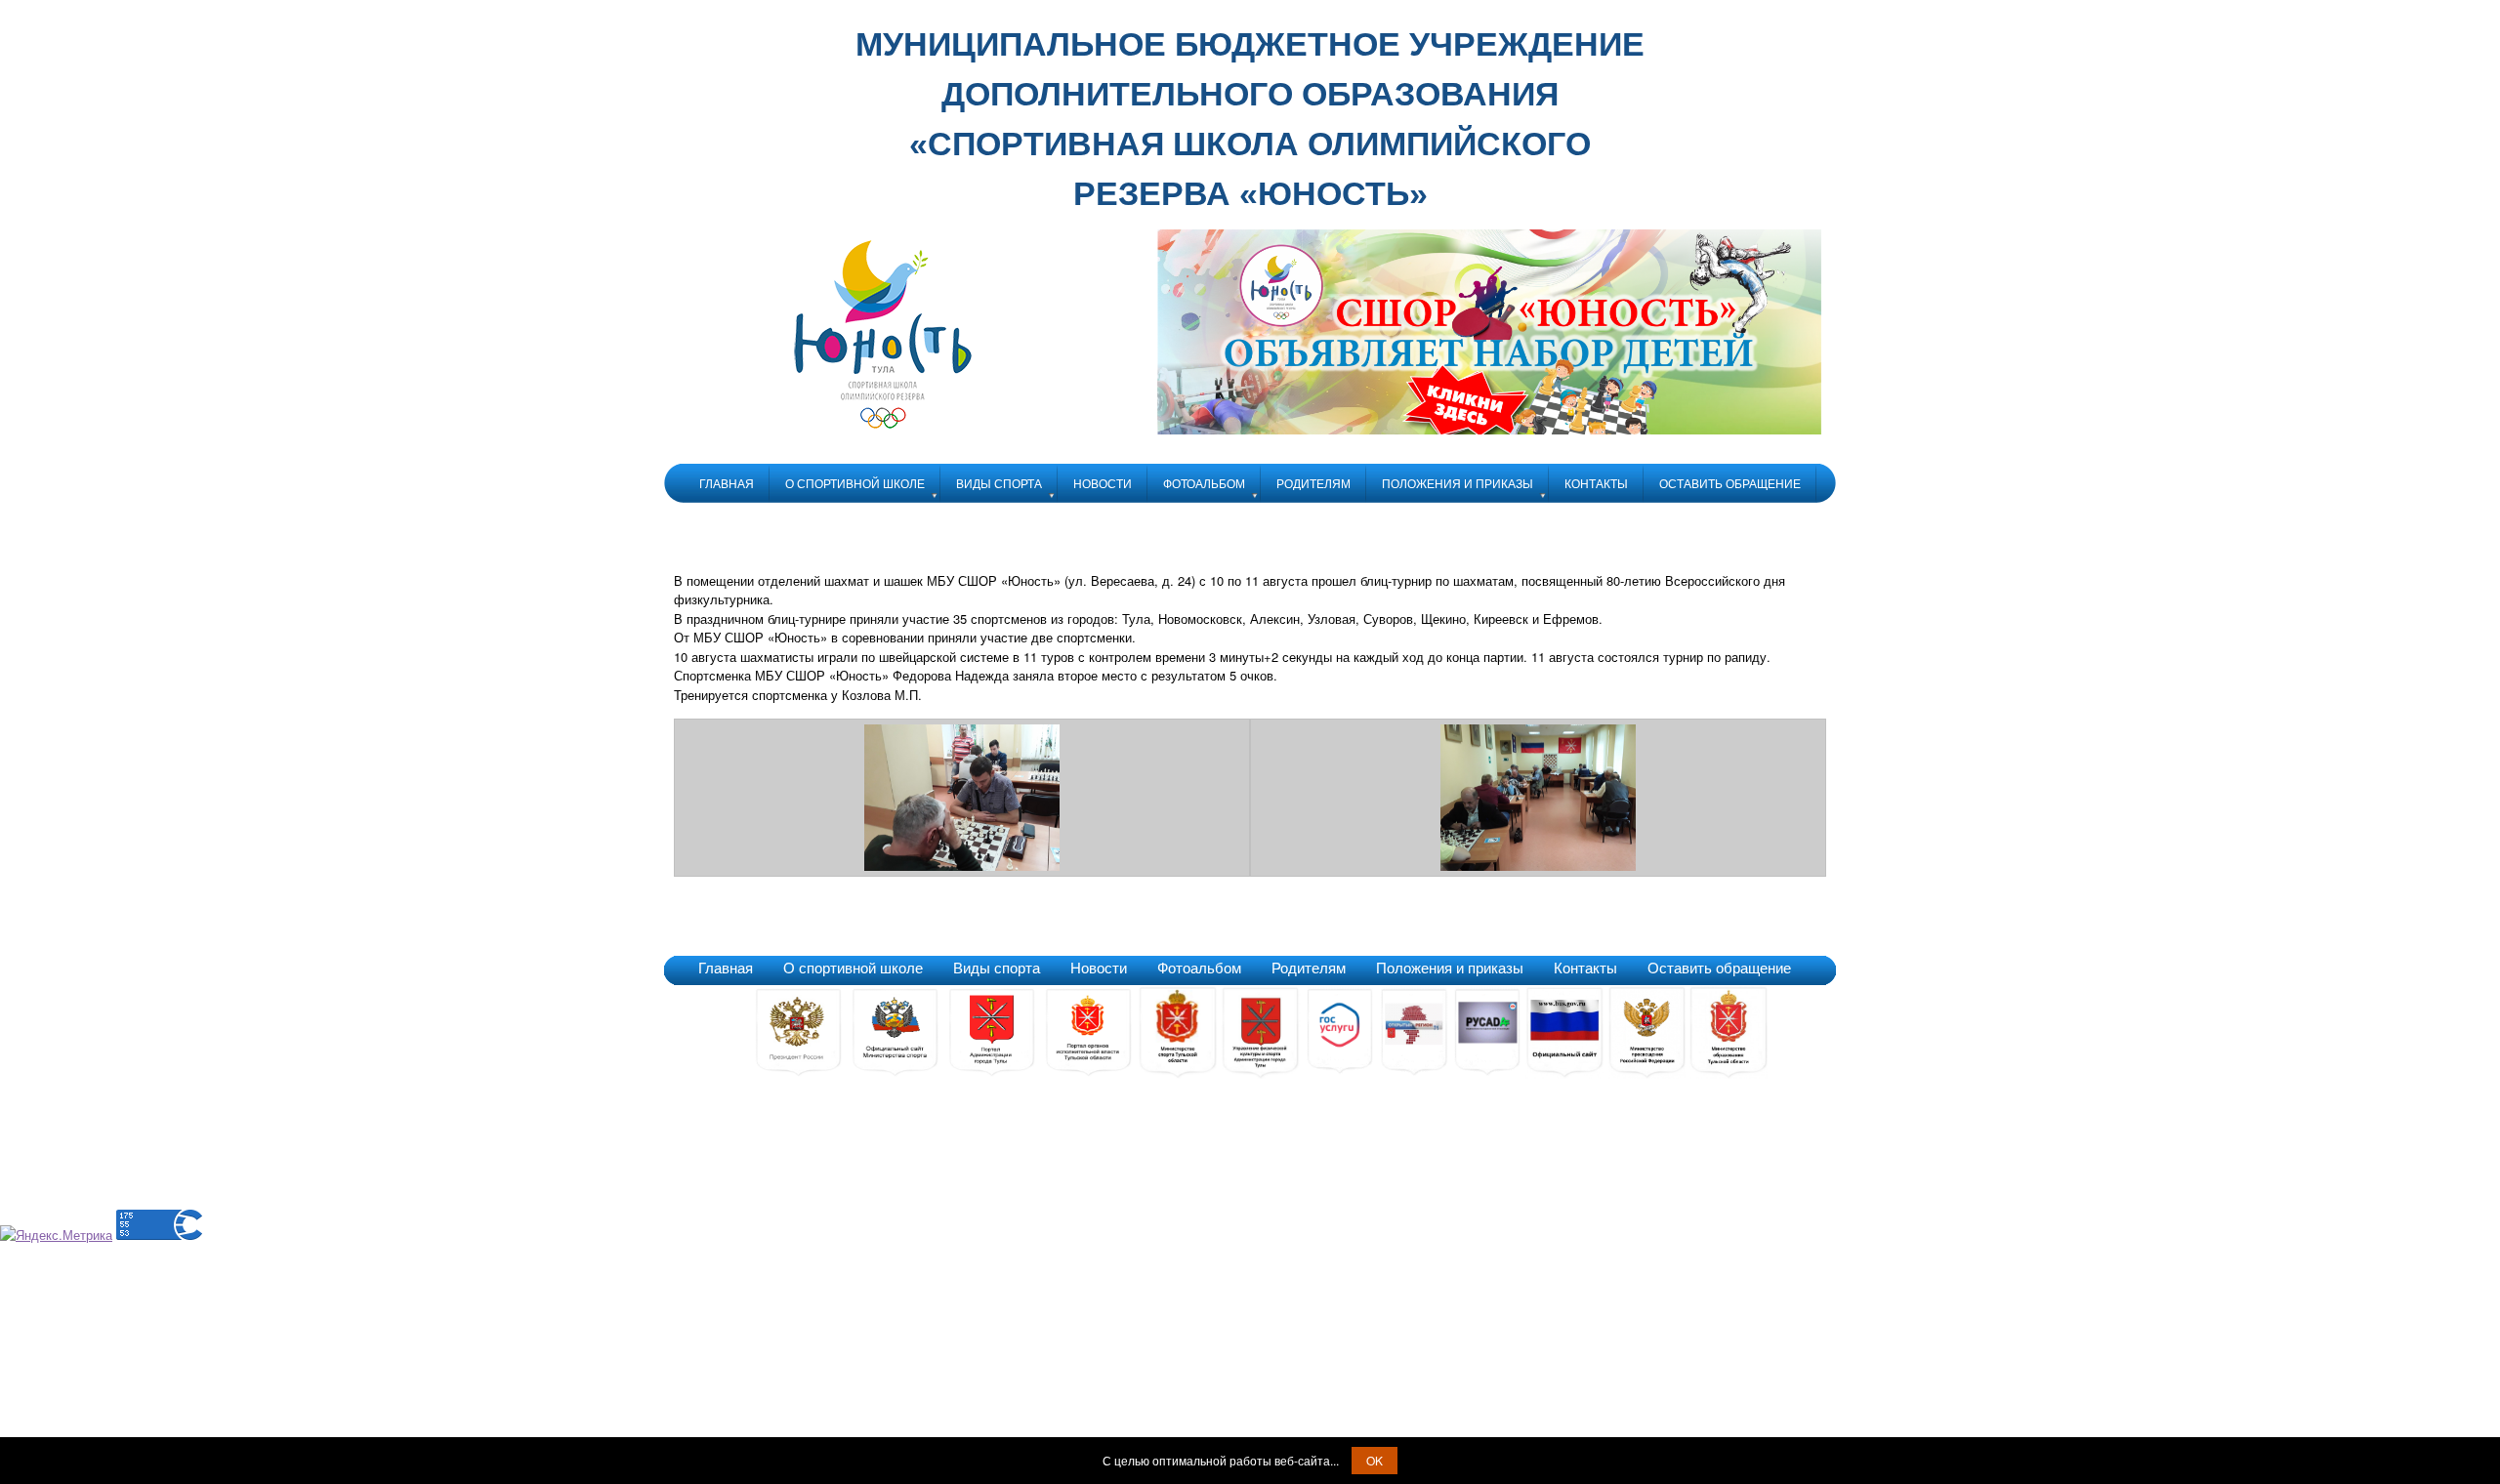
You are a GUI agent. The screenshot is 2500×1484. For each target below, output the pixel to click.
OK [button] (1375, 1460)
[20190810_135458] (1538, 866)
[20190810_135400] (962, 866)
